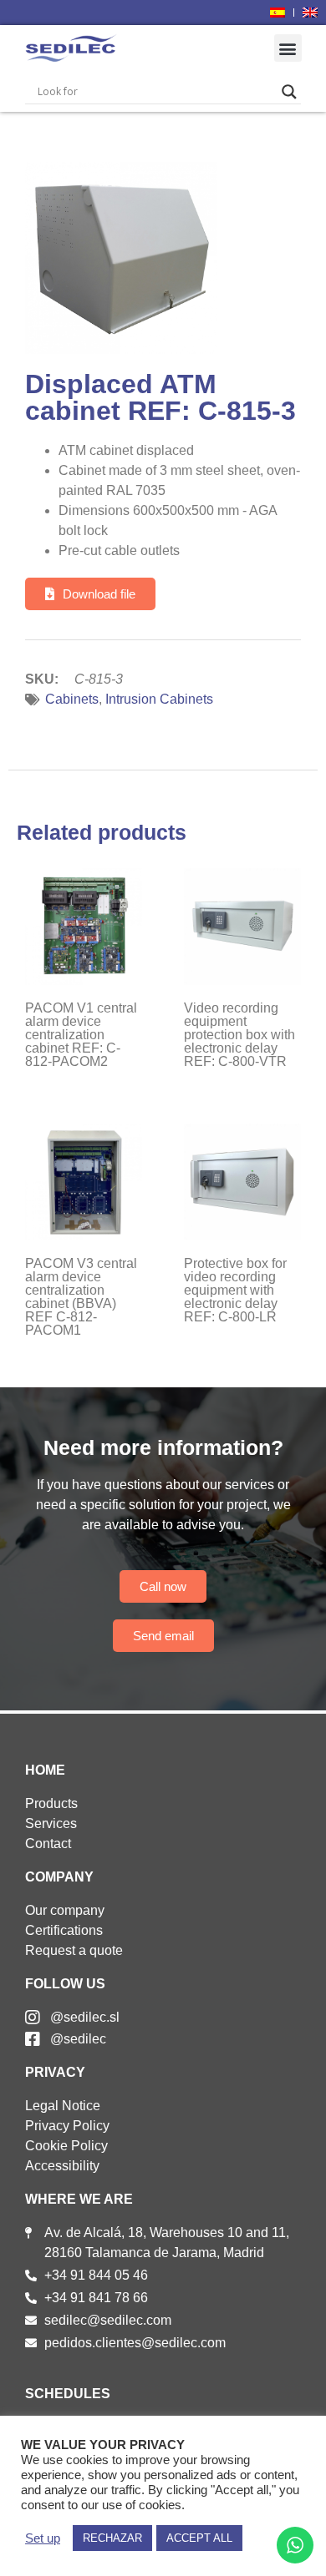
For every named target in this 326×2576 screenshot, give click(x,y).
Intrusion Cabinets (159, 699)
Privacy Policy (67, 2126)
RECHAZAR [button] (112, 2538)
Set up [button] (43, 2538)
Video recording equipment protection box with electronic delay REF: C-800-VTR (239, 1035)
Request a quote (74, 1950)
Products (51, 1803)
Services (51, 1823)
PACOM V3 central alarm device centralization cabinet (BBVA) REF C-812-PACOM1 (81, 1297)
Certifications (64, 1930)
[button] (288, 48)
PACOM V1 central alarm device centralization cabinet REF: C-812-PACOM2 (81, 1035)
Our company (65, 1910)
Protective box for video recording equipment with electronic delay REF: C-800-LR (235, 1290)
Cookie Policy (66, 2146)
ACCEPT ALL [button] (199, 2538)
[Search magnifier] (289, 92)
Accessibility (62, 2166)
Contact (48, 1844)
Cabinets (72, 699)
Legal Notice (63, 2106)
